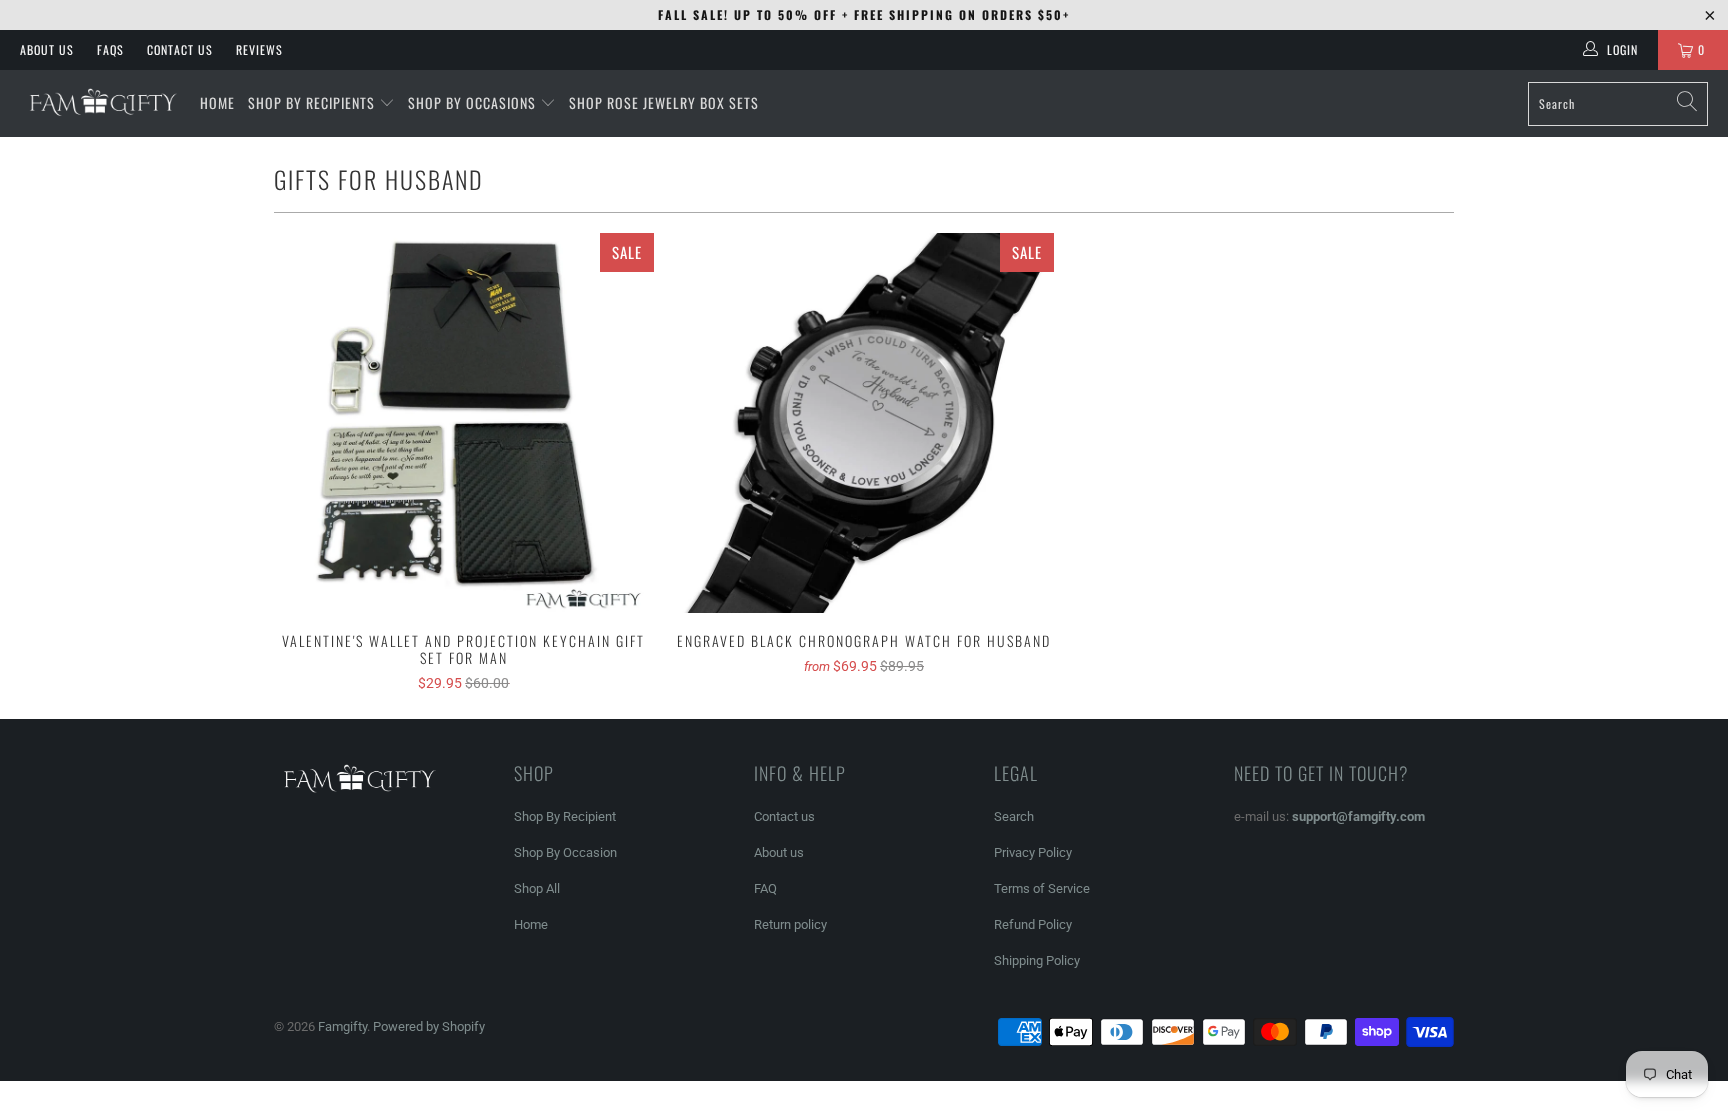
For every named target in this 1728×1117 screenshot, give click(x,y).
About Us (47, 49)
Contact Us (180, 49)
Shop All (537, 888)
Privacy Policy (1033, 852)
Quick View (464, 467)
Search (1014, 816)
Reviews (259, 49)
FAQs (110, 49)
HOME (217, 102)
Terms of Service (1042, 888)
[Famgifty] (100, 103)
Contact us (784, 816)
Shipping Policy (1037, 960)
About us (779, 852)
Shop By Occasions (472, 102)
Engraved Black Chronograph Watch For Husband (864, 423)
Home (531, 924)
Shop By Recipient (565, 816)
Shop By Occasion (565, 852)
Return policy (790, 924)
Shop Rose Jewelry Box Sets (664, 102)
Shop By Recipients (311, 102)
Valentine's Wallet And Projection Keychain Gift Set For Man (464, 423)
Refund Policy (1033, 924)
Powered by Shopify (429, 1026)
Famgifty (342, 1026)
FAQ (765, 888)
